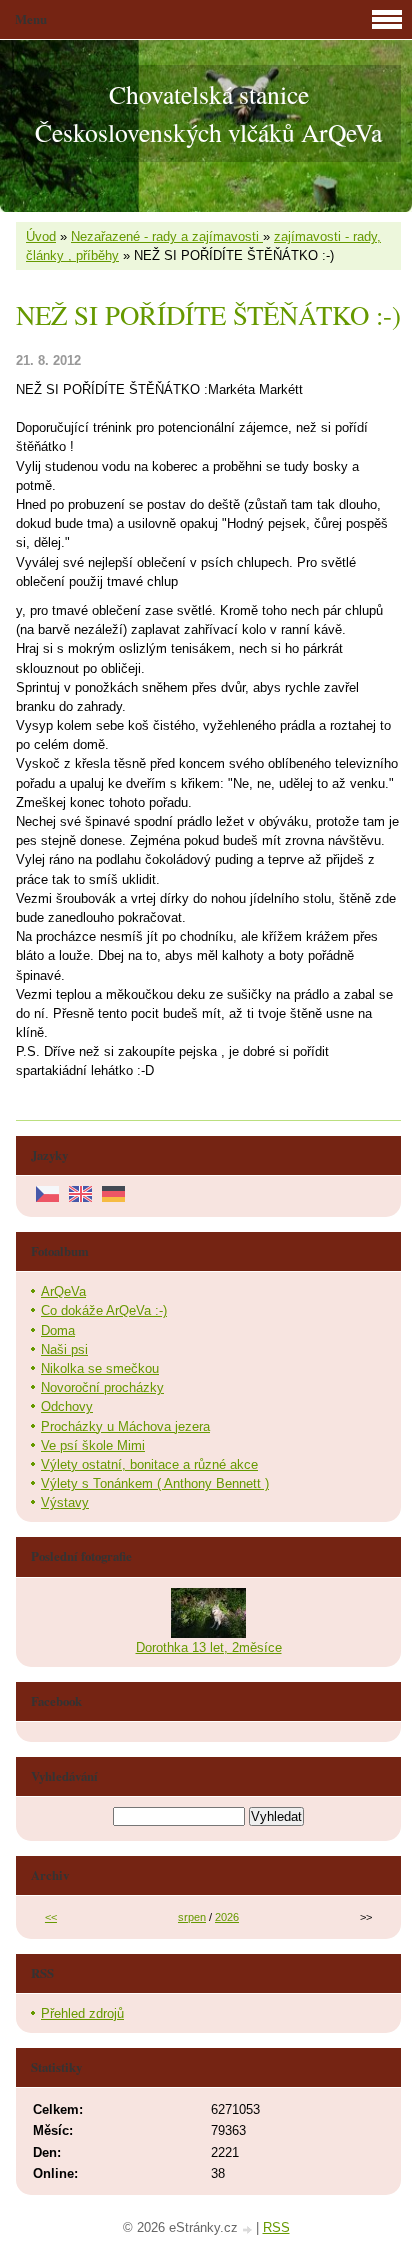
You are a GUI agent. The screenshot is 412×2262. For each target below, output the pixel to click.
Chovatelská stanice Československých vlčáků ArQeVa (208, 113)
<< (51, 1917)
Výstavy (65, 1502)
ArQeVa (63, 1291)
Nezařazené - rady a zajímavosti (167, 236)
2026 (227, 1917)
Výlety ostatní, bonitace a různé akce (149, 1464)
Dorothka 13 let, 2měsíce (209, 1647)
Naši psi (64, 1349)
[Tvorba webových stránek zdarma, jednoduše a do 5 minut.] (249, 2229)
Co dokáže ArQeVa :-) (104, 1310)
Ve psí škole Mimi (93, 1445)
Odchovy (67, 1406)
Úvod (41, 236)
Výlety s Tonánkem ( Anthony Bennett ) (155, 1483)
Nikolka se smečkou (100, 1368)
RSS (276, 2227)
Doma (58, 1330)
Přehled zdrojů (82, 2013)
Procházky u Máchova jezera (125, 1426)
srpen (192, 1917)
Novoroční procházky (102, 1387)
